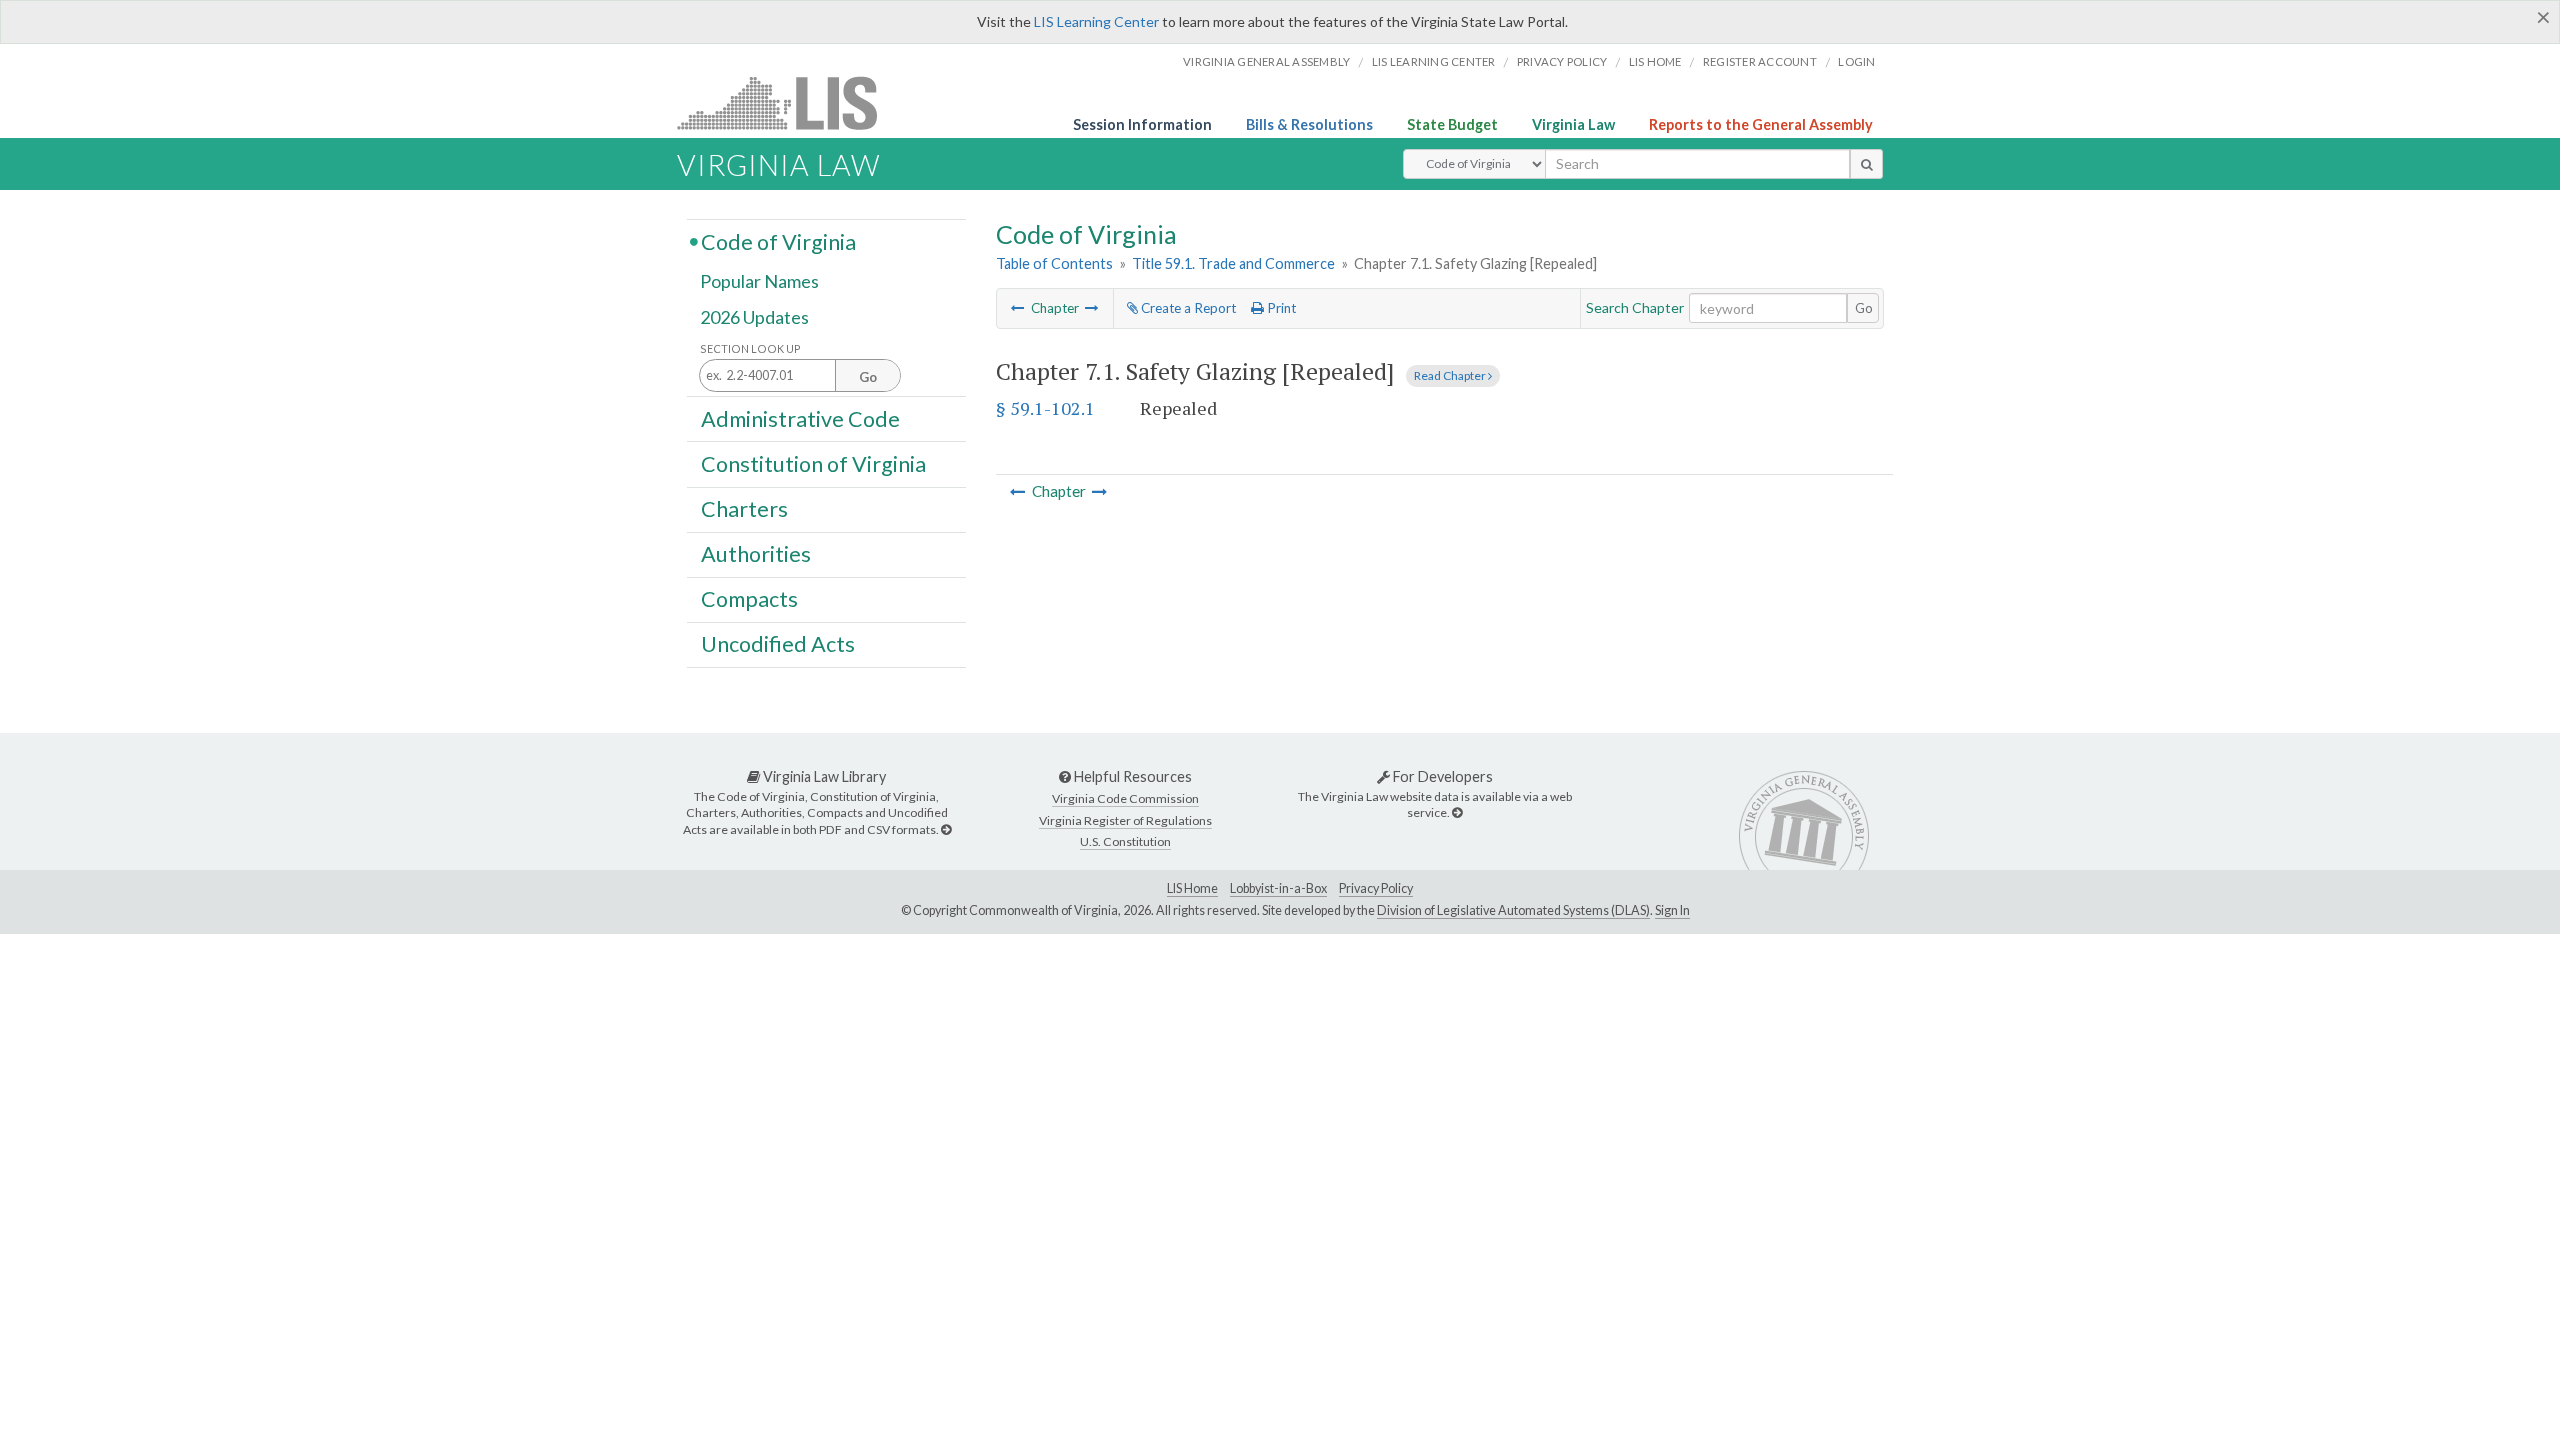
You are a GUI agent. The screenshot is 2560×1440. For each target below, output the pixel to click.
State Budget (1452, 124)
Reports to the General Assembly (1761, 124)
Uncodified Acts (778, 644)
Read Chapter (1451, 375)
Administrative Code (800, 418)
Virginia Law (1573, 124)
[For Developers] (1457, 812)
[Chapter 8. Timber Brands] (1092, 308)
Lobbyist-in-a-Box (1278, 888)
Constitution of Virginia (813, 463)
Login (1856, 61)
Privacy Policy (1562, 61)
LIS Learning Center (1096, 21)
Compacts (749, 599)
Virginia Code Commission (1125, 798)
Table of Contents (1054, 263)
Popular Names (759, 282)
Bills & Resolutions (1309, 124)
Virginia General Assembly (1266, 61)
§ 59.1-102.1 (1045, 408)
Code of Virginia (778, 241)
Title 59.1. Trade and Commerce (1233, 263)
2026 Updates (754, 317)
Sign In (1672, 910)
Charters (744, 509)
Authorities (756, 554)
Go (1864, 308)
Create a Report (1187, 308)
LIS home (1655, 61)
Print (1280, 308)
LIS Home (1192, 888)
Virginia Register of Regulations (1125, 820)
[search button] (1866, 164)
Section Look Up (750, 348)
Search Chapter (1635, 307)
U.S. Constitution (1125, 841)
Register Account (1760, 61)
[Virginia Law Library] (946, 829)
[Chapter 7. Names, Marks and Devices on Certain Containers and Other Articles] (1018, 308)
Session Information (1142, 124)
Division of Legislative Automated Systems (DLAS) (1513, 910)
